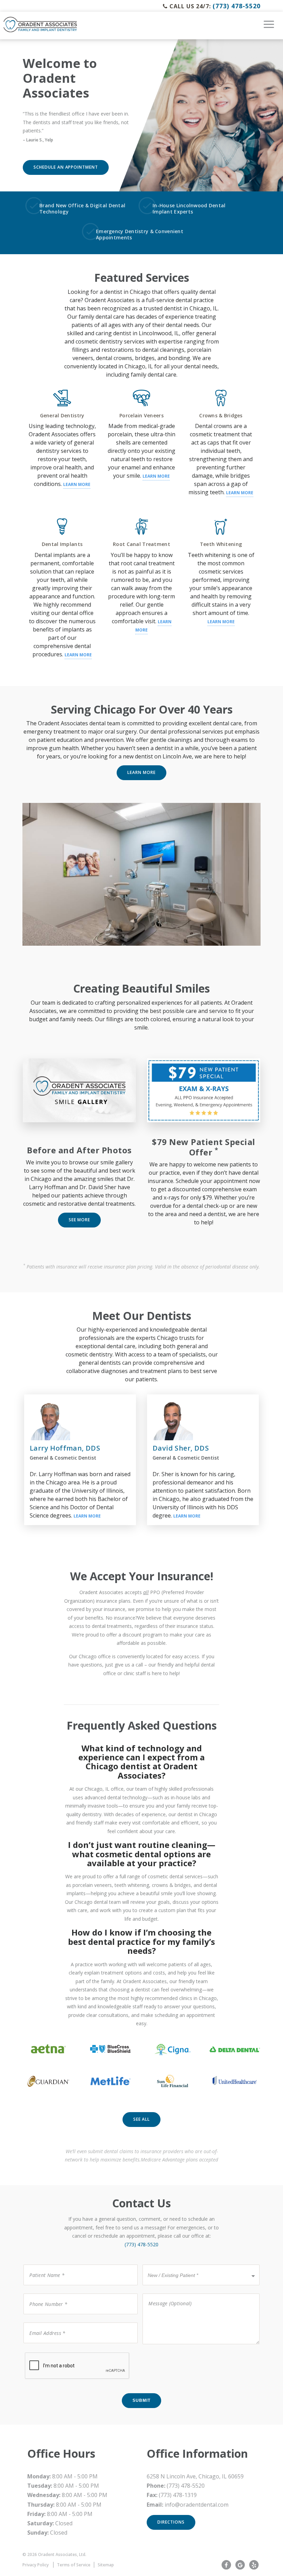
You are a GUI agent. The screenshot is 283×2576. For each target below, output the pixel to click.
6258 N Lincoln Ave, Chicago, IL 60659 (195, 2476)
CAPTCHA (36, 2352)
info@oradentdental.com (197, 2505)
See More (80, 1220)
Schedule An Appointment (66, 167)
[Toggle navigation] (269, 27)
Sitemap (106, 2565)
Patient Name (42, 2264)
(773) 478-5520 (237, 6)
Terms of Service (74, 2565)
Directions (171, 2522)
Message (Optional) (165, 2293)
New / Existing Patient (171, 2264)
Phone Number (44, 2293)
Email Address (43, 2322)
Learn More (77, 484)
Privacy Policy (36, 2565)
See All (142, 2119)
